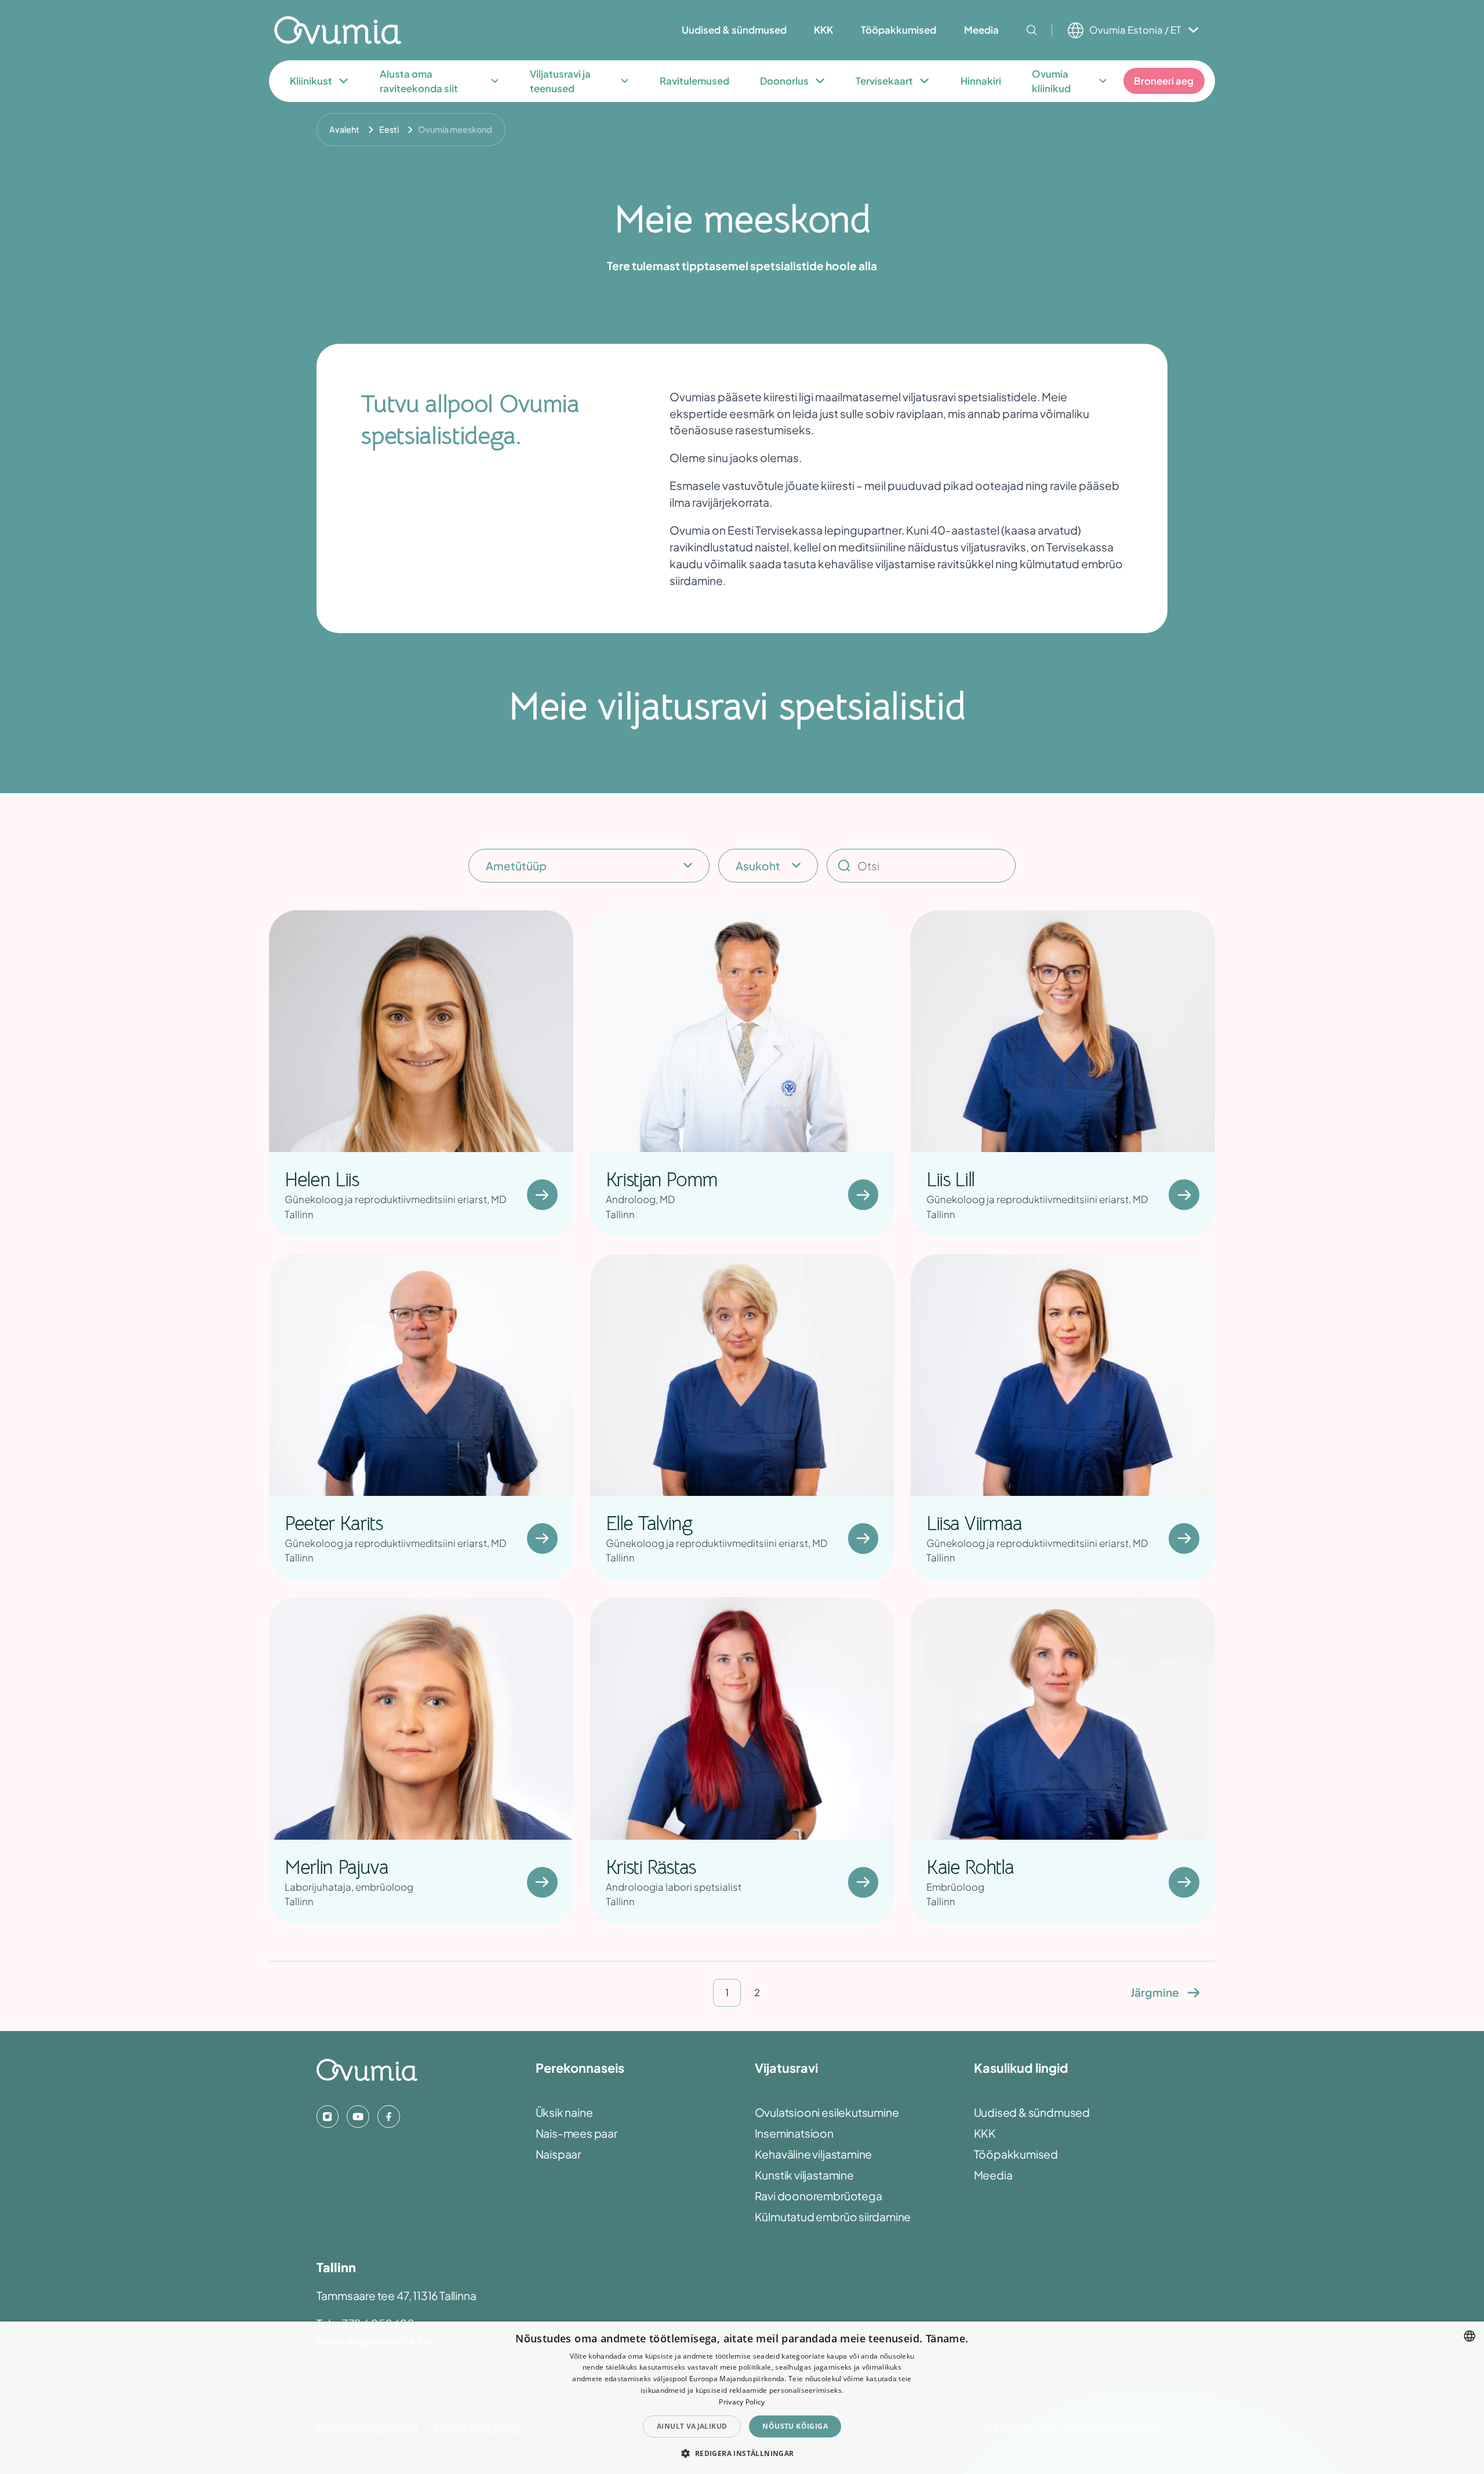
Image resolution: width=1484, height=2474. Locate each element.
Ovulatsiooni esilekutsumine (827, 2112)
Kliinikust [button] (311, 81)
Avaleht (344, 129)
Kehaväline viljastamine (814, 2154)
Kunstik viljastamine (804, 2175)
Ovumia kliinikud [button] (1051, 81)
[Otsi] (1032, 30)
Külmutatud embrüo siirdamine (833, 2217)
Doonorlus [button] (784, 81)
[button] (742, 2453)
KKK (985, 2133)
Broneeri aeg (1164, 81)
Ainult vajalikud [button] (692, 2426)
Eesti (389, 129)
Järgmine (1155, 1992)
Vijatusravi (786, 2068)
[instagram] (328, 2116)
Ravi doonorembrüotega (819, 2196)
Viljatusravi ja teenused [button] (560, 81)
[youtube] (358, 2116)
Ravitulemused (694, 81)
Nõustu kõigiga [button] (795, 2426)
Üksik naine (564, 2112)
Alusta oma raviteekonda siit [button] (419, 81)
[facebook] (388, 2116)
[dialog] (742, 2398)
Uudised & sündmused (1032, 2112)
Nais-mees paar (576, 2133)
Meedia (993, 2175)
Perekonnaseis (580, 2068)
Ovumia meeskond (455, 129)
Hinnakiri (981, 81)
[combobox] (1470, 2336)
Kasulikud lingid (1021, 2068)
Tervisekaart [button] (884, 81)
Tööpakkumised (1016, 2154)
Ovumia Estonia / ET (1135, 30)
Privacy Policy (742, 2402)
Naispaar (558, 2154)
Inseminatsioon (794, 2133)
